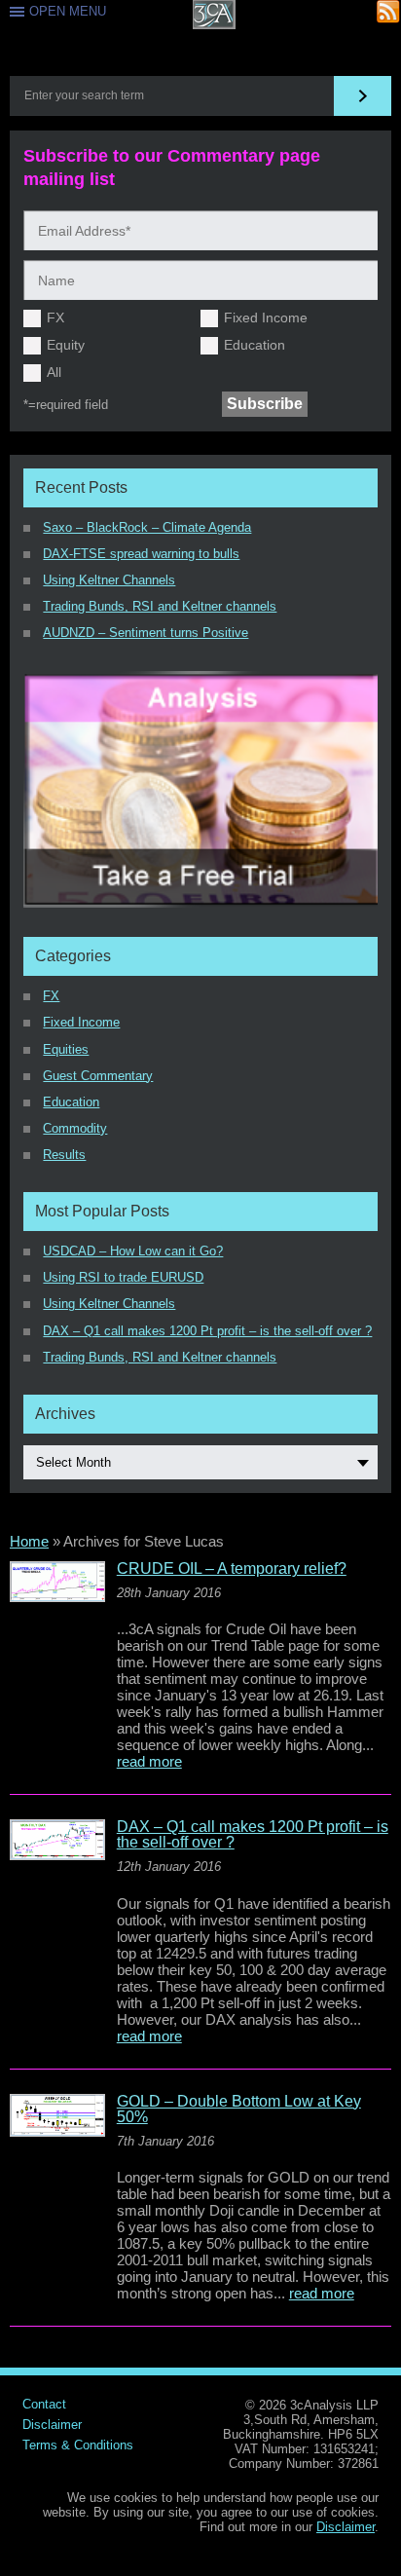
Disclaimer (52, 2425)
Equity (66, 345)
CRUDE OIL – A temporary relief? (232, 1569)
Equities (66, 1049)
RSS (389, 12)
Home (29, 1541)
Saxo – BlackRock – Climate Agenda (147, 527)
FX (55, 317)
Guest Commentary (98, 1076)
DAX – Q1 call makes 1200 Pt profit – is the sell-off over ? (207, 1331)
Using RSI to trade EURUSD (123, 1277)
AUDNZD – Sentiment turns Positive (146, 633)
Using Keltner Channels (109, 580)
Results (64, 1155)
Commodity (75, 1128)
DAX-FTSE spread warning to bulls (141, 554)
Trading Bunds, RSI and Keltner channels (160, 606)
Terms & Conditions (78, 2445)
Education (255, 345)
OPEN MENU (68, 11)
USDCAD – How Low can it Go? (133, 1251)
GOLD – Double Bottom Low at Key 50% (239, 2109)
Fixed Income (266, 317)
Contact (44, 2404)
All (54, 372)
